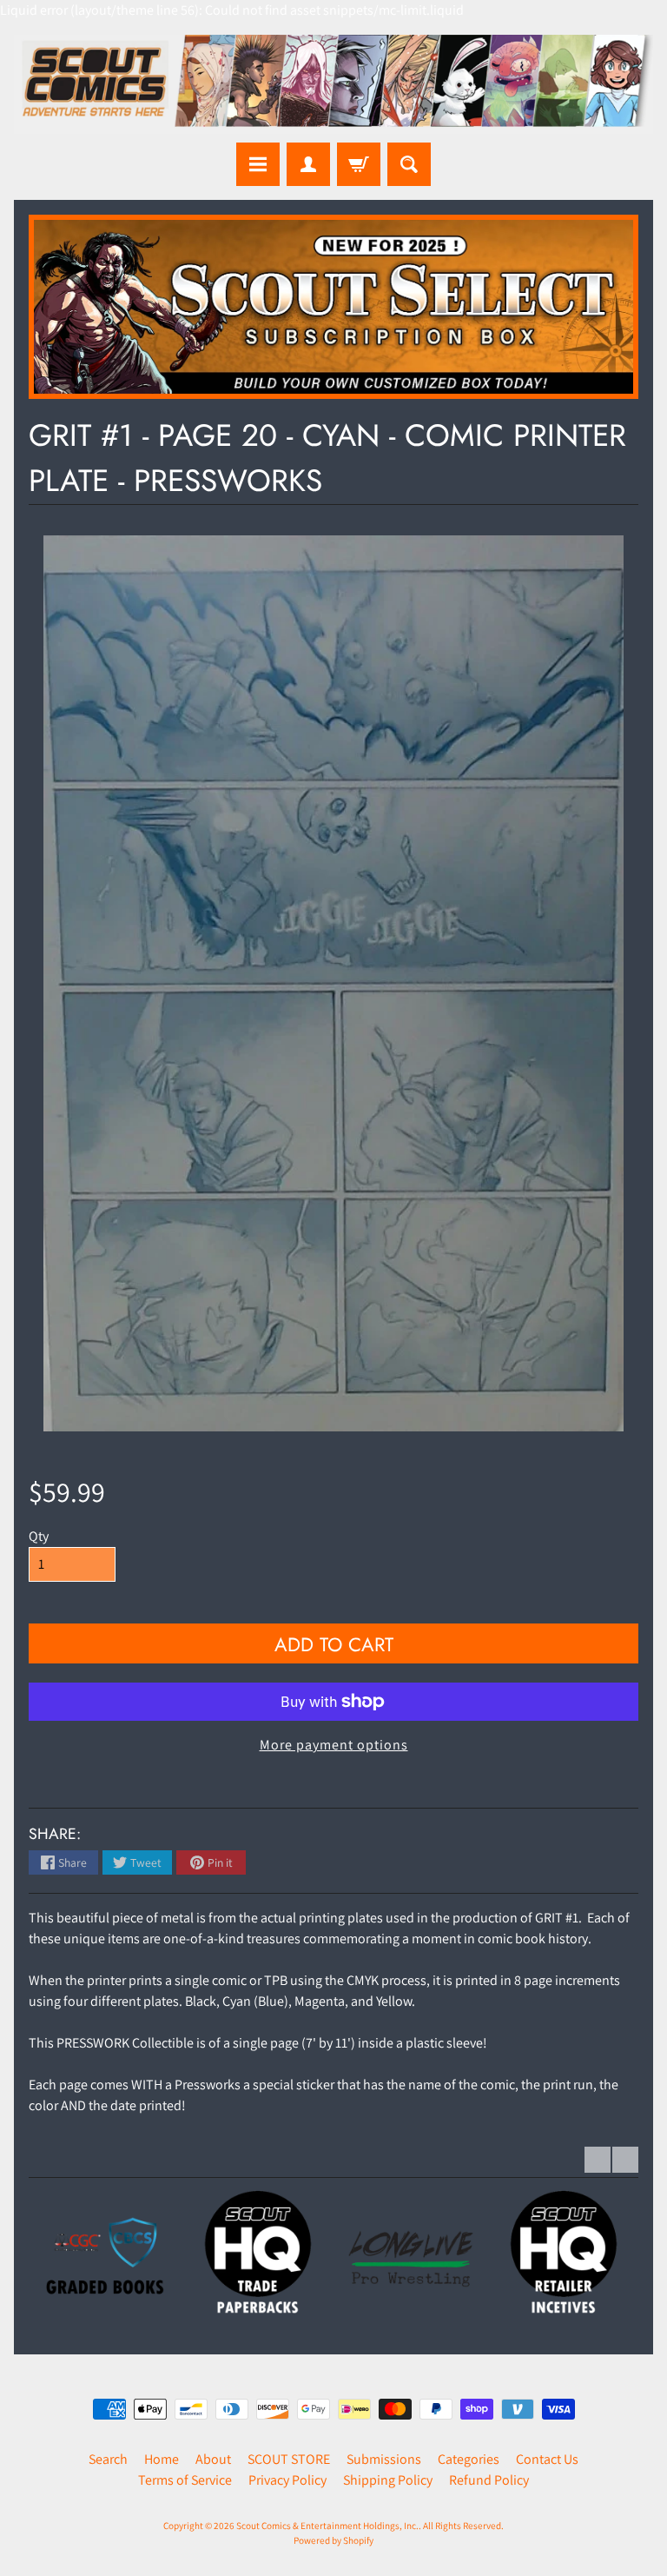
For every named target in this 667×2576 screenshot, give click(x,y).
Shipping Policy (388, 2480)
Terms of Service (185, 2480)
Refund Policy (489, 2480)
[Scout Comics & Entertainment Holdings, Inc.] (333, 84)
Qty (39, 1536)
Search (108, 2459)
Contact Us (547, 2459)
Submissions (384, 2459)
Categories (469, 2459)
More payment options (334, 1745)
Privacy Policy (287, 2480)
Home (162, 2459)
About (213, 2459)
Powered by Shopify (333, 2540)
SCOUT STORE (289, 2459)
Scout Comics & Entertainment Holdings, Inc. (327, 2526)
